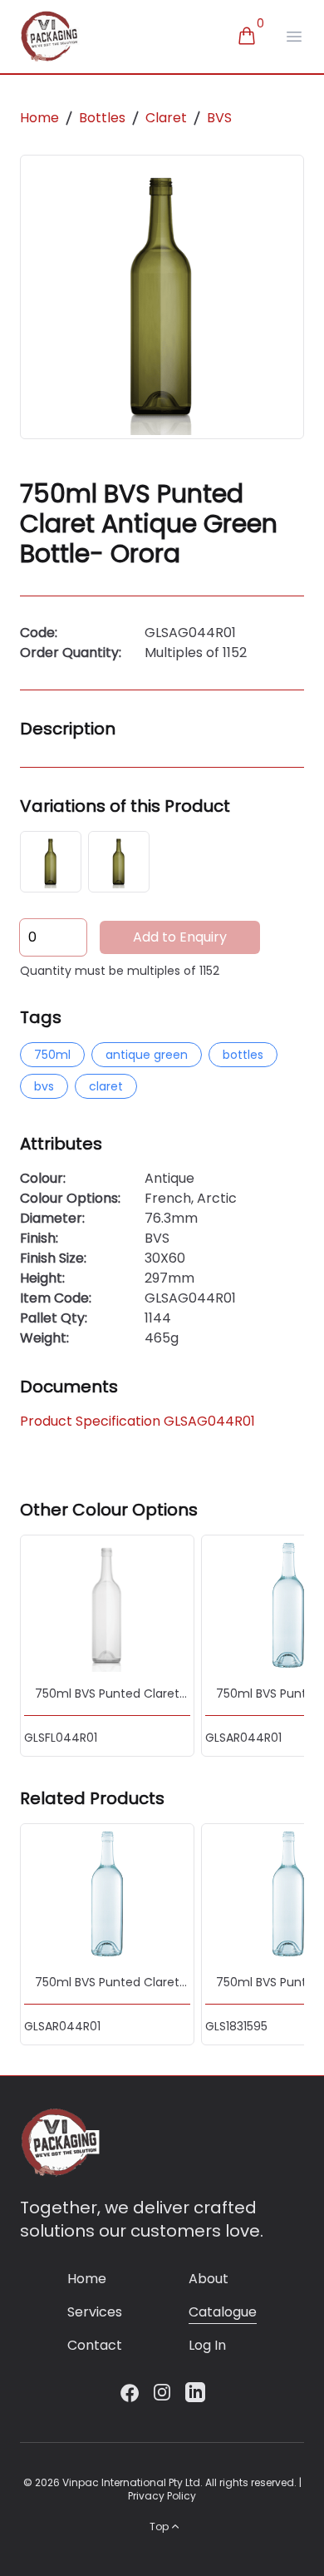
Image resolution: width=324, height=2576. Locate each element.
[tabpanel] (162, 297)
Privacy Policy (162, 2496)
